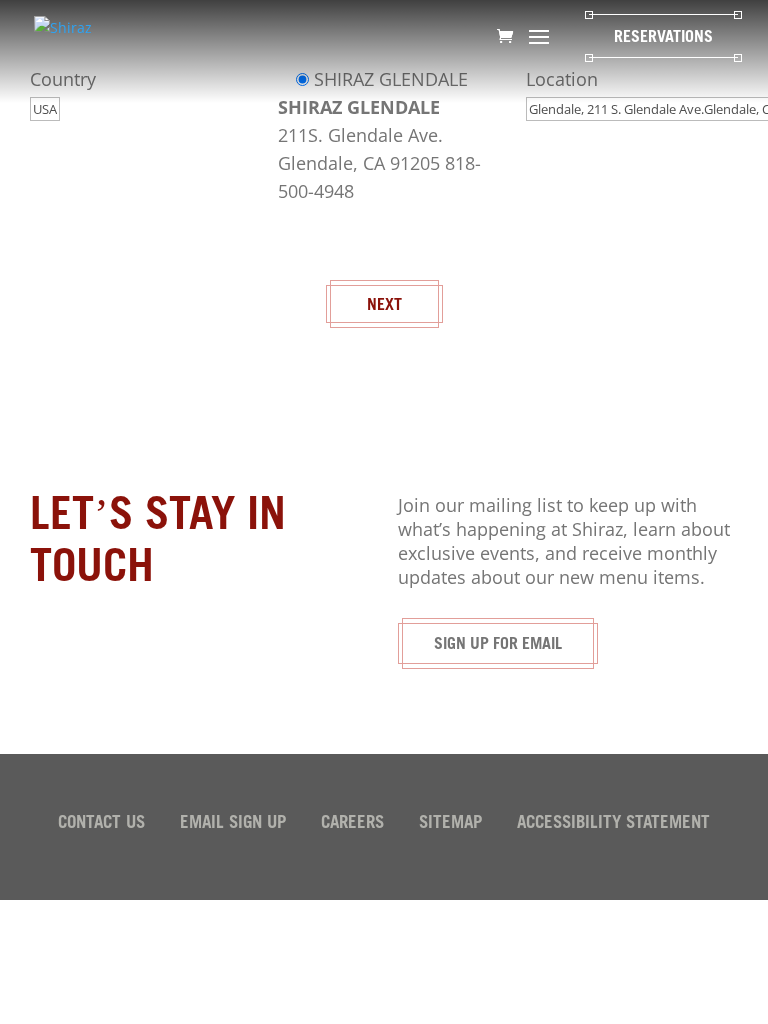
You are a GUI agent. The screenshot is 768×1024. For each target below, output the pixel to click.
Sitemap (450, 824)
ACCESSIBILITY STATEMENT (613, 824)
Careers (352, 824)
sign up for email (498, 645)
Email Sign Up (233, 824)
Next (384, 306)
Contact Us (101, 824)
